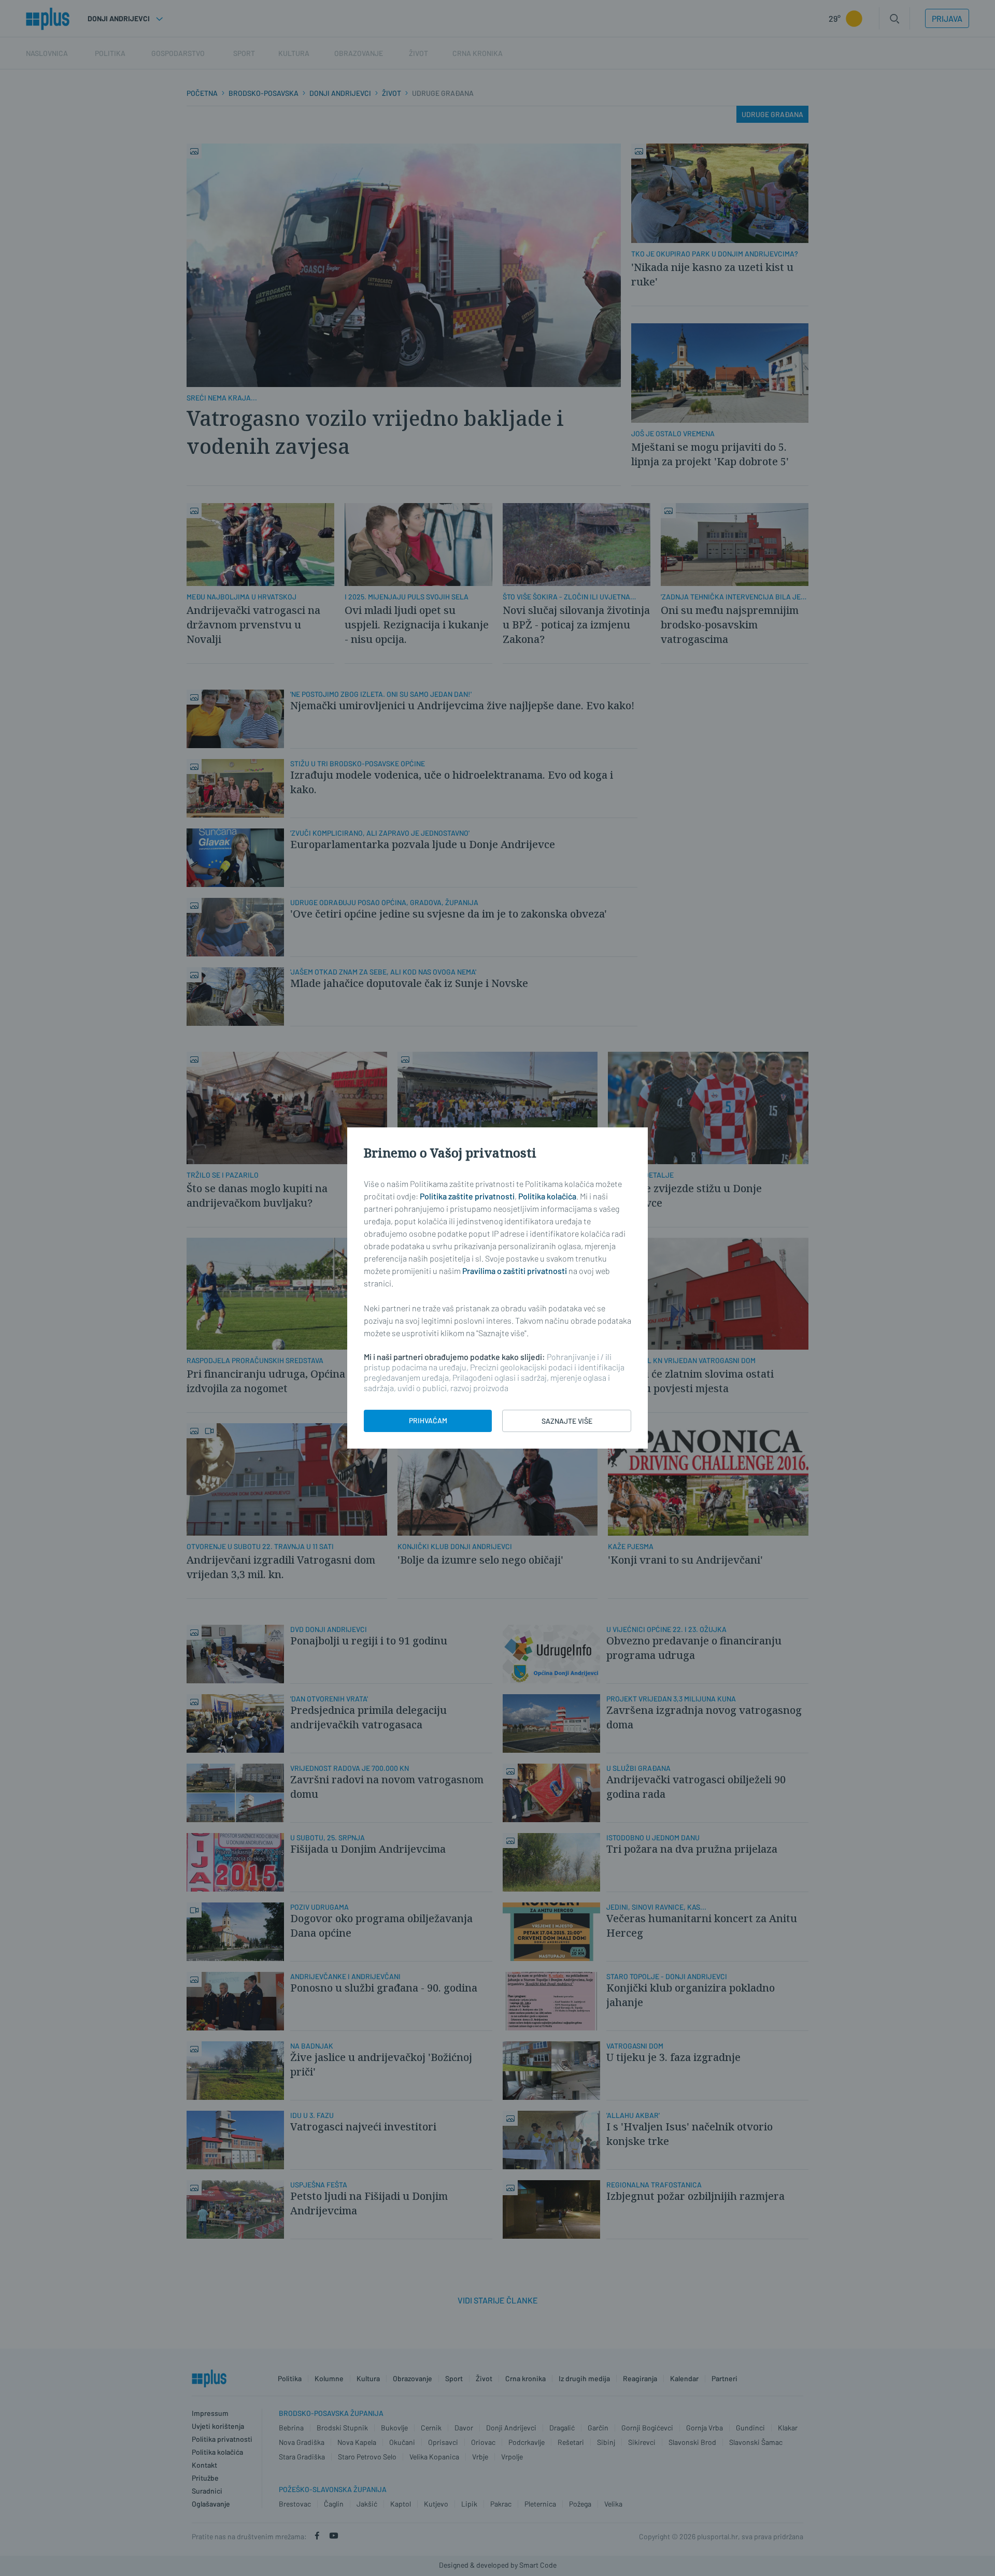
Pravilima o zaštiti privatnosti (515, 1271)
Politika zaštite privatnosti (467, 1196)
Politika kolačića (547, 1196)
